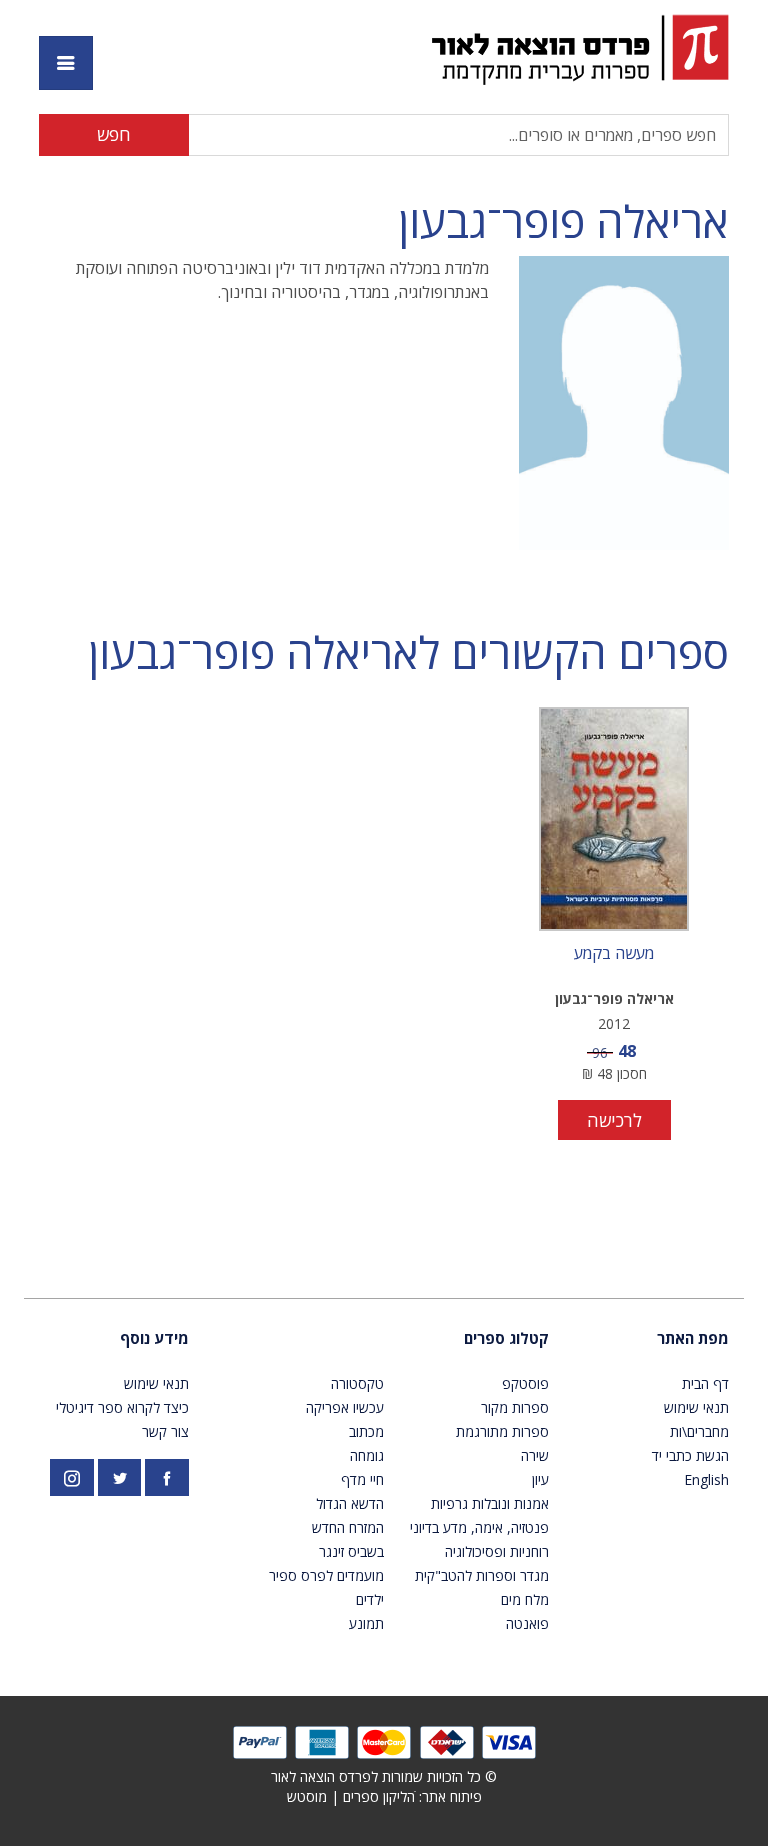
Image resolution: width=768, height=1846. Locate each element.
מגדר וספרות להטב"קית (482, 1575)
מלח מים (525, 1599)
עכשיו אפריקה (345, 1407)
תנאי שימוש (696, 1407)
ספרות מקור (515, 1407)
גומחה (367, 1455)
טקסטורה (357, 1383)
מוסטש (307, 1796)
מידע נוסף (154, 1338)
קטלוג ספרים (506, 1338)
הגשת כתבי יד (690, 1455)
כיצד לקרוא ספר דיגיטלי (122, 1407)
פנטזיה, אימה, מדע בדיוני (479, 1527)
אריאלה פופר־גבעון (563, 221)
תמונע (366, 1623)
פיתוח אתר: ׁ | (384, 1796)
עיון (540, 1479)
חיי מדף (362, 1479)
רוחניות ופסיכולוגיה (497, 1551)
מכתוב (366, 1431)
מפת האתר (693, 1338)
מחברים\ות (699, 1431)
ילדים (370, 1599)
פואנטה (527, 1623)
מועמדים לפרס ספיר (326, 1575)
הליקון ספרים (379, 1796)
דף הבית (705, 1383)
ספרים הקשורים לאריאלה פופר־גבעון (408, 652)
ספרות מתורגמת (502, 1431)
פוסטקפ (525, 1383)
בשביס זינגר (351, 1551)
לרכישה (614, 1120)
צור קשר (165, 1431)
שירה (535, 1455)
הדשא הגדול (350, 1503)
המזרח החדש (348, 1527)
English (706, 1479)
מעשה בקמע (614, 954)
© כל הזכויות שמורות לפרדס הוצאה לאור (384, 1776)
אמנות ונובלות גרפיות (490, 1503)
